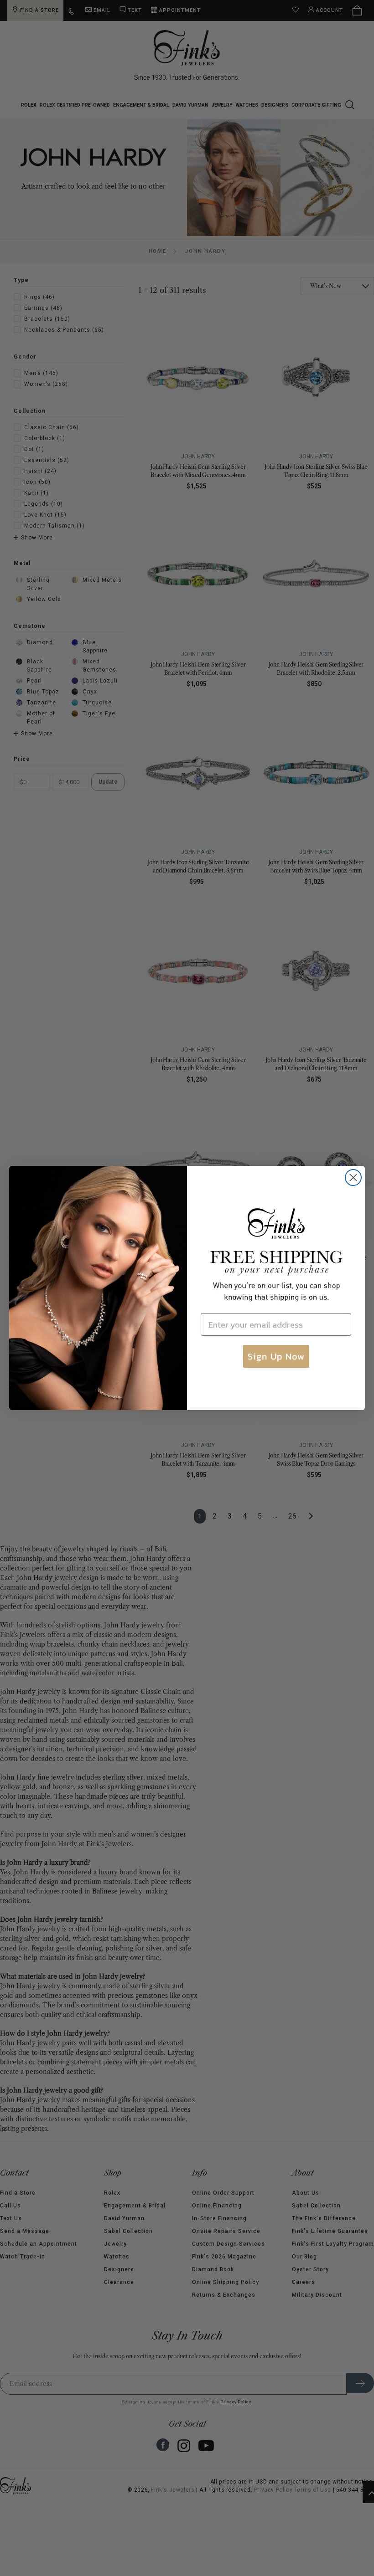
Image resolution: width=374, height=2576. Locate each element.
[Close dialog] (353, 1178)
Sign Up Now (276, 1356)
